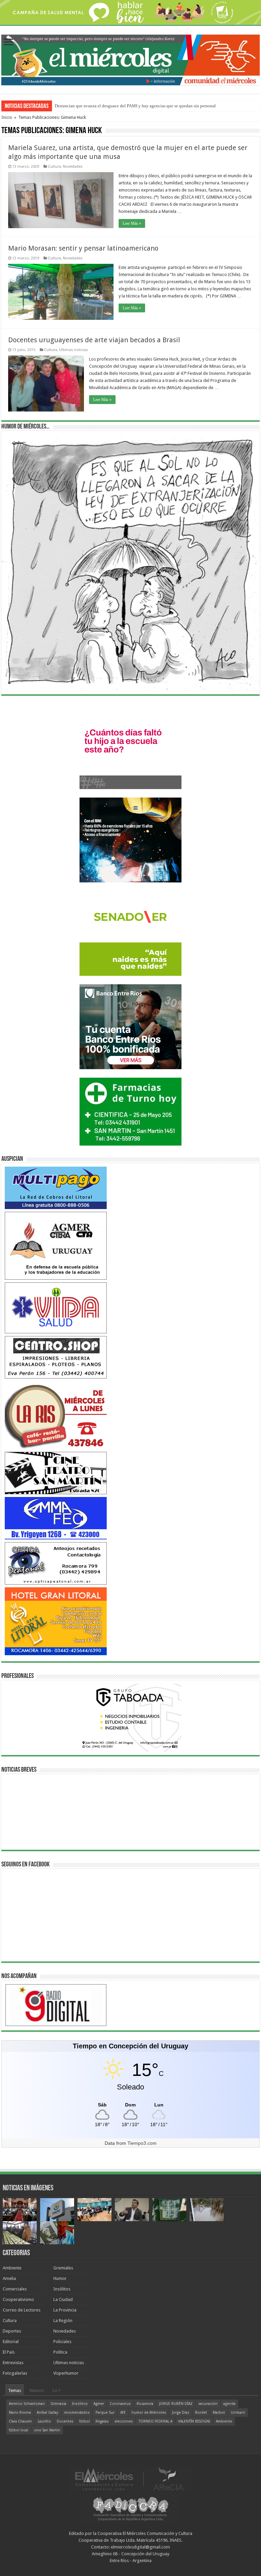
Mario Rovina (20, 2413)
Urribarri (238, 2413)
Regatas (102, 2421)
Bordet (201, 2413)
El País (9, 2352)
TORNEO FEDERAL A (155, 2421)
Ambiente (12, 2268)
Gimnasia (58, 2404)
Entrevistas (13, 2363)
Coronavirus (120, 2404)
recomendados (77, 2413)
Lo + (57, 2390)
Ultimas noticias (74, 350)
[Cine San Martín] (56, 1473)
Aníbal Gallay (47, 2413)
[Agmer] (56, 1245)
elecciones (124, 2421)
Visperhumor (66, 2373)
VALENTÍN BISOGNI (194, 2421)
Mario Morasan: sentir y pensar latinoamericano (83, 248)
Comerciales (15, 2289)
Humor (60, 2278)
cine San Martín (47, 2430)
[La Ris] (56, 1415)
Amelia (9, 2278)
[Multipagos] (56, 1187)
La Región (63, 2321)
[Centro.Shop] (56, 1357)
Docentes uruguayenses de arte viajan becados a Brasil (94, 340)
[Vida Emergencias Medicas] (56, 1307)
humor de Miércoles (149, 2413)
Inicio (7, 117)
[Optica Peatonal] (56, 1563)
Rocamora (145, 2404)
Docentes (65, 2421)
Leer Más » (132, 223)
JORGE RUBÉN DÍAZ (176, 2404)
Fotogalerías (15, 2373)
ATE (123, 2413)
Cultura (54, 167)
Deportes (12, 2331)
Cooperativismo (18, 2299)
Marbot (219, 2413)
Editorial (11, 2342)
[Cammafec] (56, 1518)
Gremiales (63, 2268)
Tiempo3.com (142, 2143)
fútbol (84, 2421)
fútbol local (19, 2430)
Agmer (99, 2404)
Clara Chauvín (20, 2421)
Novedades (73, 167)
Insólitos (62, 2289)
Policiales (62, 2342)
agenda (229, 2404)
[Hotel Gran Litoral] (56, 1621)
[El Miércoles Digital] (130, 59)
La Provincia (65, 2310)
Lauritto (44, 2421)
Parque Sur (105, 2413)
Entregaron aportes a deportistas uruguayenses (97, 106)
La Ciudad (63, 2299)
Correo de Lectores (22, 2310)
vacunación (208, 2404)
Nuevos (37, 2390)
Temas (15, 2390)
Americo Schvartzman (27, 2404)
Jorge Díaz (181, 2413)
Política (60, 2352)
